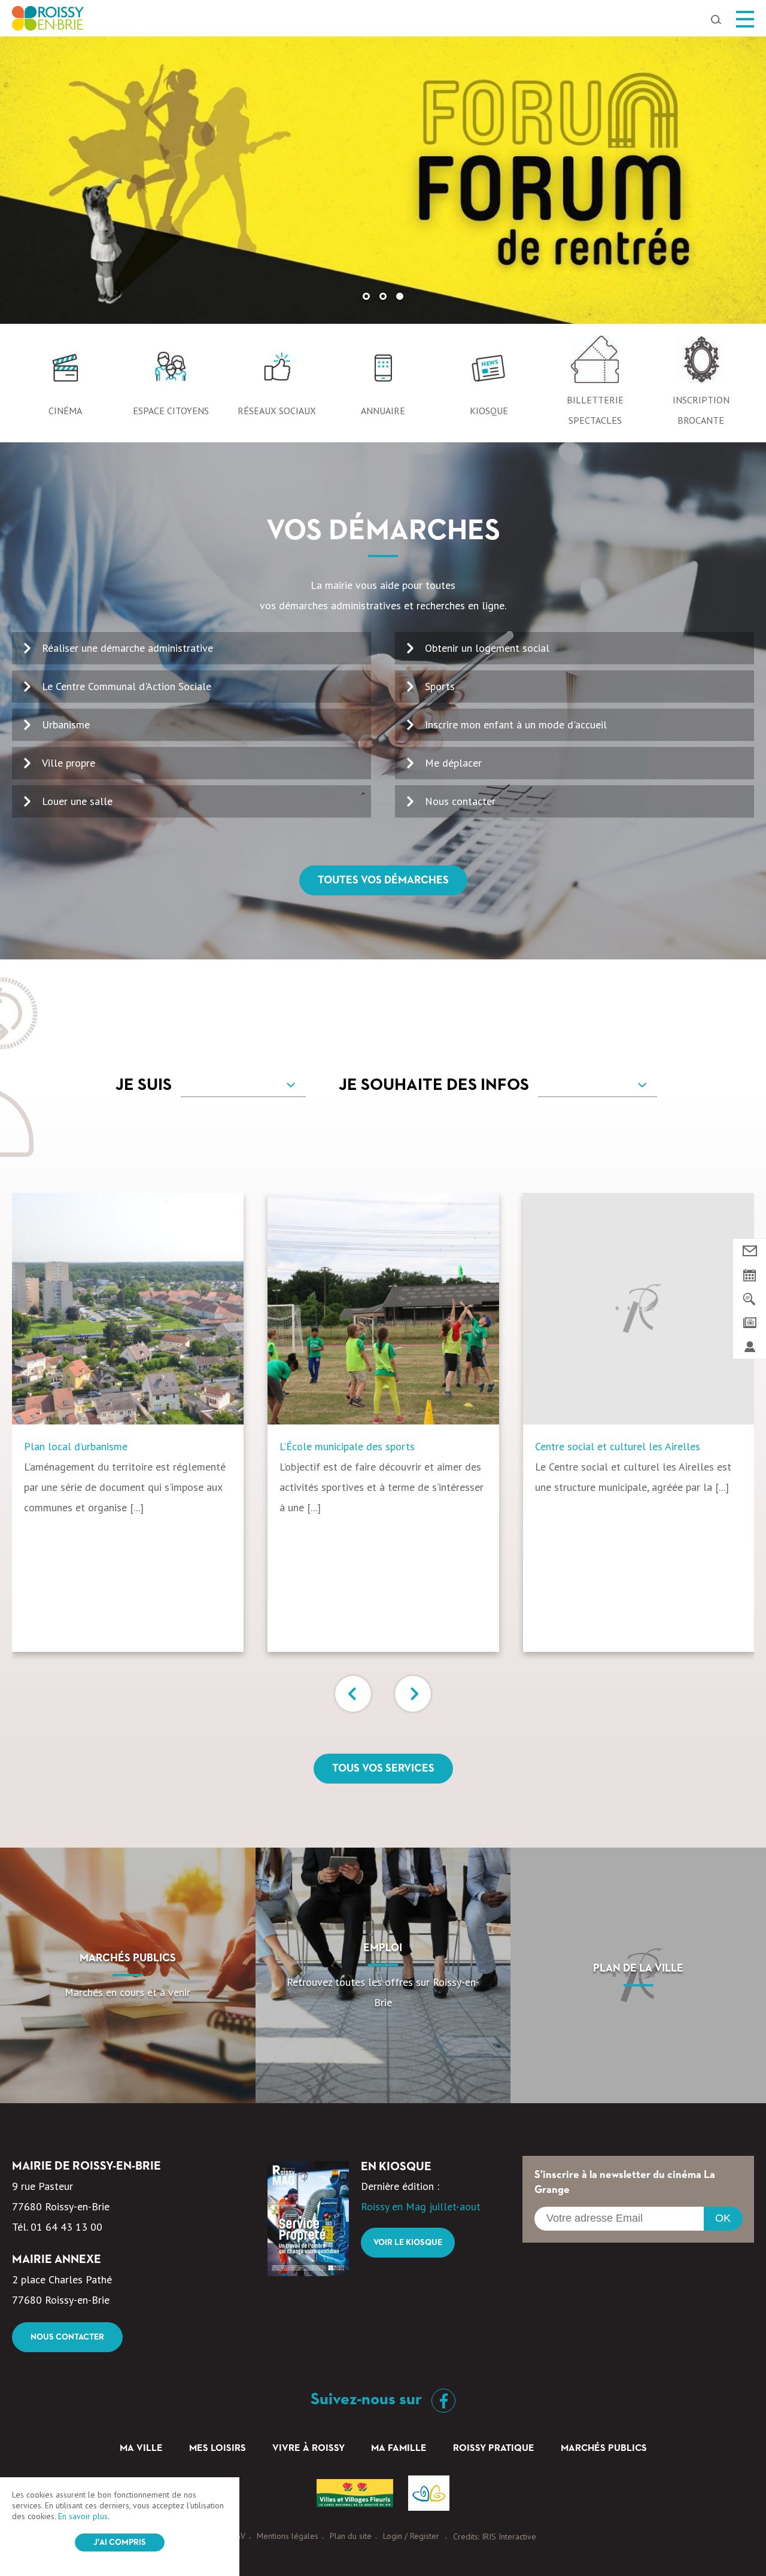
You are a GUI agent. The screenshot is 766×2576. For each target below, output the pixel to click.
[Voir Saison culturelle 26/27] (383, 180)
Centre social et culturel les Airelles (618, 1446)
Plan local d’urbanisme (76, 1446)
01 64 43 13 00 (66, 2227)
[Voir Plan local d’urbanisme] (128, 1309)
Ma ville (141, 2449)
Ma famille (399, 2449)
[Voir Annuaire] (383, 373)
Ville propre (69, 763)
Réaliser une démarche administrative (127, 648)
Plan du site (351, 2536)
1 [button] (366, 296)
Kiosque (489, 411)
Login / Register (411, 2536)
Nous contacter (460, 801)
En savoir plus (83, 2516)
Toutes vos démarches (383, 880)
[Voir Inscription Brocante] (701, 363)
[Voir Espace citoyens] (171, 373)
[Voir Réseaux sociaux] (277, 373)
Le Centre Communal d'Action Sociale (127, 686)
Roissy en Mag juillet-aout (421, 2206)
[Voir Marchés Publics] (128, 1975)
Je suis (144, 1085)
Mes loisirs (218, 2449)
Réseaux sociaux (277, 411)
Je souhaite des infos (434, 1085)
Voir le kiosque (408, 2243)
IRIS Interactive (509, 2536)
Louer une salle (77, 801)
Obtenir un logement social (487, 648)
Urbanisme (66, 724)
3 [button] (400, 296)
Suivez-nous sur (368, 2399)
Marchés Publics (604, 2449)
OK (723, 2218)
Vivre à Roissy (308, 2449)
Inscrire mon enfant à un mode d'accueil (516, 724)
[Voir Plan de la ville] (638, 1975)
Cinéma (65, 411)
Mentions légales (288, 2536)
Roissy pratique (494, 2449)
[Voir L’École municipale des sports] (383, 1309)
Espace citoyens (171, 411)
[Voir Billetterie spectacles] (595, 363)
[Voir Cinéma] (65, 373)
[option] (383, 180)
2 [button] (383, 296)
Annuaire (383, 411)
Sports (440, 686)
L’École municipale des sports (347, 1446)
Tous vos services (383, 1769)
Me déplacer (453, 763)
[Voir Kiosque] (489, 373)
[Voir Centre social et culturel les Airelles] (639, 1309)
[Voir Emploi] (383, 1975)
